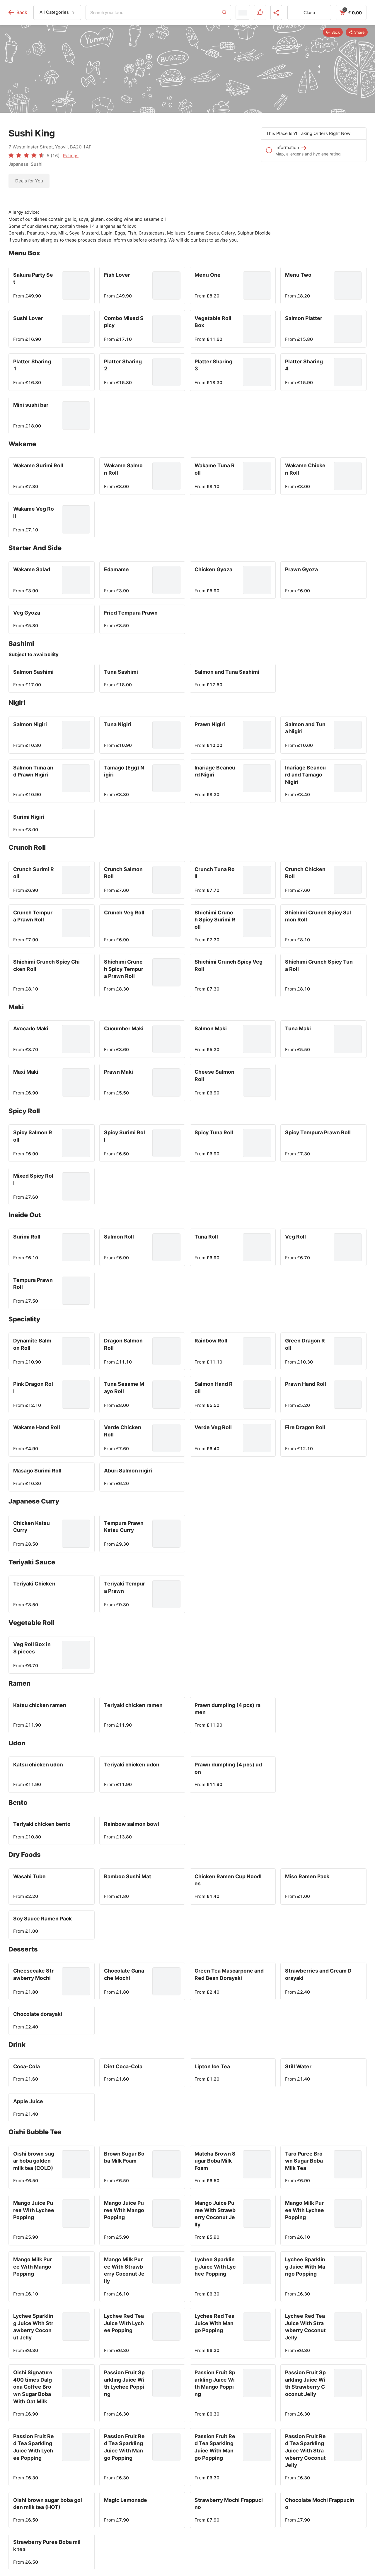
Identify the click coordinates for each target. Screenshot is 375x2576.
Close (309, 13)
